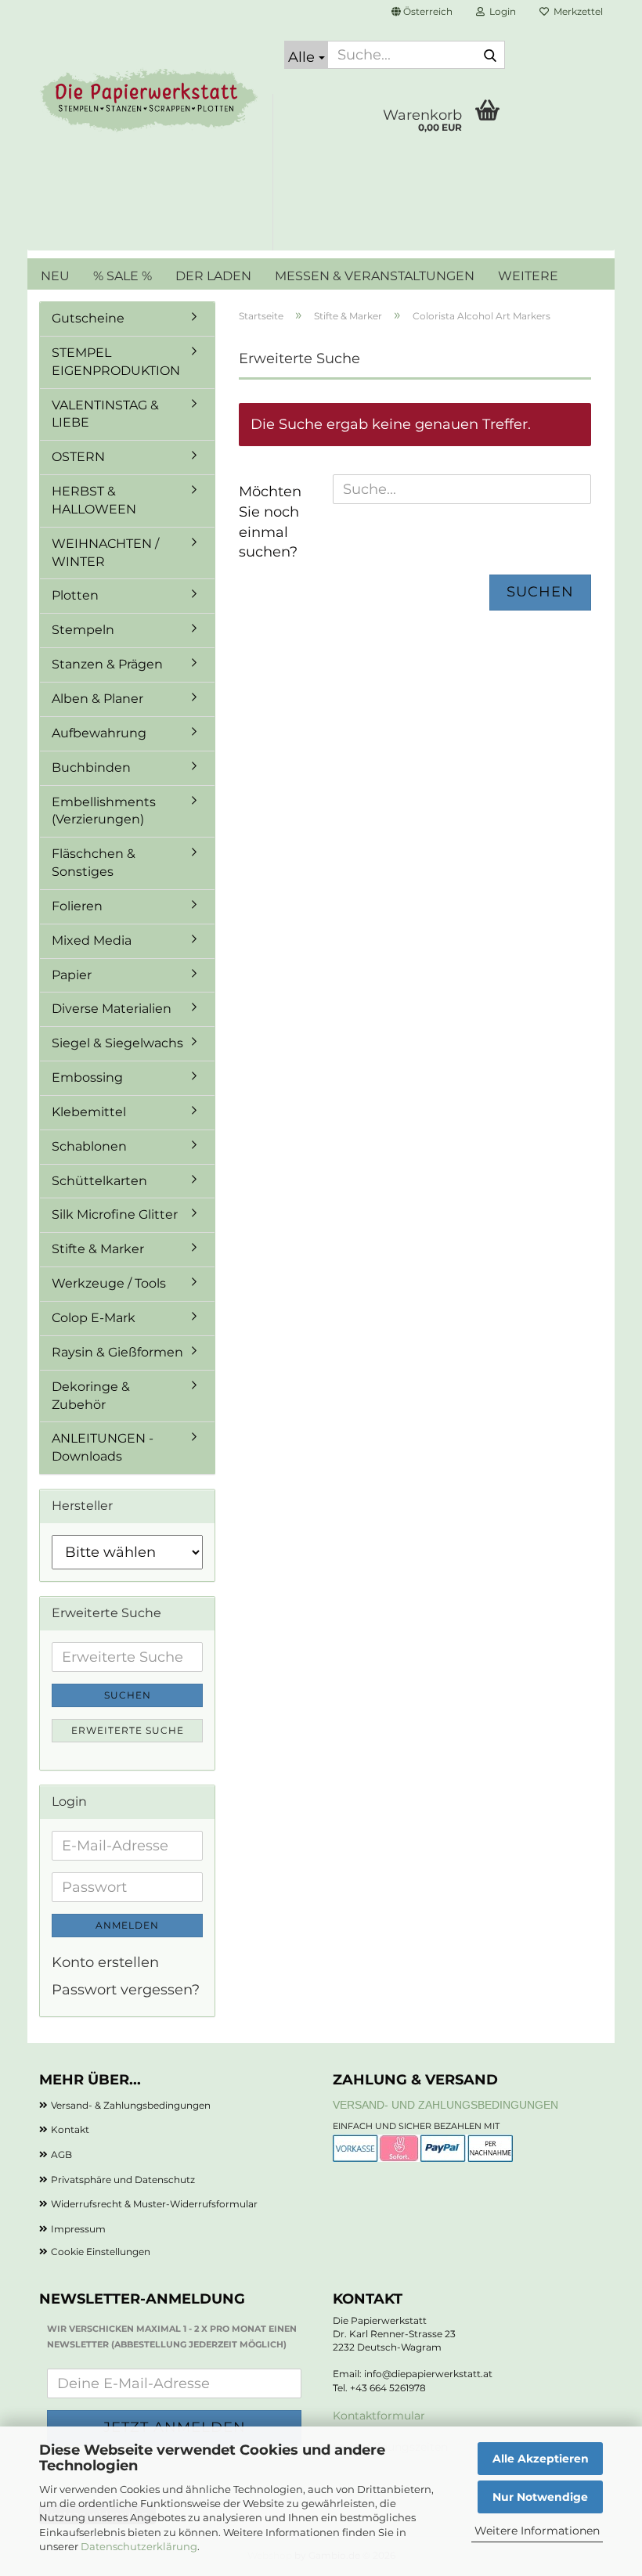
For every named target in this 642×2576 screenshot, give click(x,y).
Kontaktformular (379, 2416)
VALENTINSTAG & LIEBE (105, 414)
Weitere (528, 276)
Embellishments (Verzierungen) (104, 811)
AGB (61, 2154)
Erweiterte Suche (128, 1730)
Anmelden (127, 1925)
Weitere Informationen (537, 2531)
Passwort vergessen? (126, 1990)
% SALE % (123, 276)
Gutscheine (88, 318)
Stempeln (83, 630)
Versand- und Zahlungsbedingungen (445, 2105)
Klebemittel (89, 1112)
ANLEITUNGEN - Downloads (103, 1447)
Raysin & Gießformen (117, 1352)
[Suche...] (490, 56)
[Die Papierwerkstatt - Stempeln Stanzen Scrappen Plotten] (150, 102)
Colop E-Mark (94, 1318)
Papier (72, 975)
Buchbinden (91, 767)
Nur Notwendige (540, 2497)
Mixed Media (92, 940)
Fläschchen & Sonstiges (94, 863)
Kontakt (70, 2129)
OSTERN (78, 457)
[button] (422, 12)
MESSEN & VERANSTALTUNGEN (375, 276)
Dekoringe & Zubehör (91, 1396)
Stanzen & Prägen (107, 664)
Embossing (87, 1077)
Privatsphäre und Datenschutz (123, 2180)
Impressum (78, 2229)
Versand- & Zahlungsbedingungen (131, 2105)
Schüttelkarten (99, 1181)
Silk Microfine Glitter (115, 1214)
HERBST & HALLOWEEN (94, 500)
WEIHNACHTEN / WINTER (105, 553)
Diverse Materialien (112, 1009)
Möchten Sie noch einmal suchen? (270, 522)
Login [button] (500, 11)
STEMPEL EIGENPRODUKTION (116, 362)
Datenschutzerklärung (139, 2546)
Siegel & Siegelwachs (117, 1043)
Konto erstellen (105, 1962)
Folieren (77, 906)
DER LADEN (213, 276)
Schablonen (89, 1146)
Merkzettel (576, 11)
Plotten (75, 595)
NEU (55, 276)
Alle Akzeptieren (541, 2459)
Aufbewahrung (99, 733)
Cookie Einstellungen (101, 2252)
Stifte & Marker (98, 1249)
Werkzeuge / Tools (109, 1283)
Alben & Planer (97, 699)
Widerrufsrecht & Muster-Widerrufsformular (154, 2204)
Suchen (540, 592)
